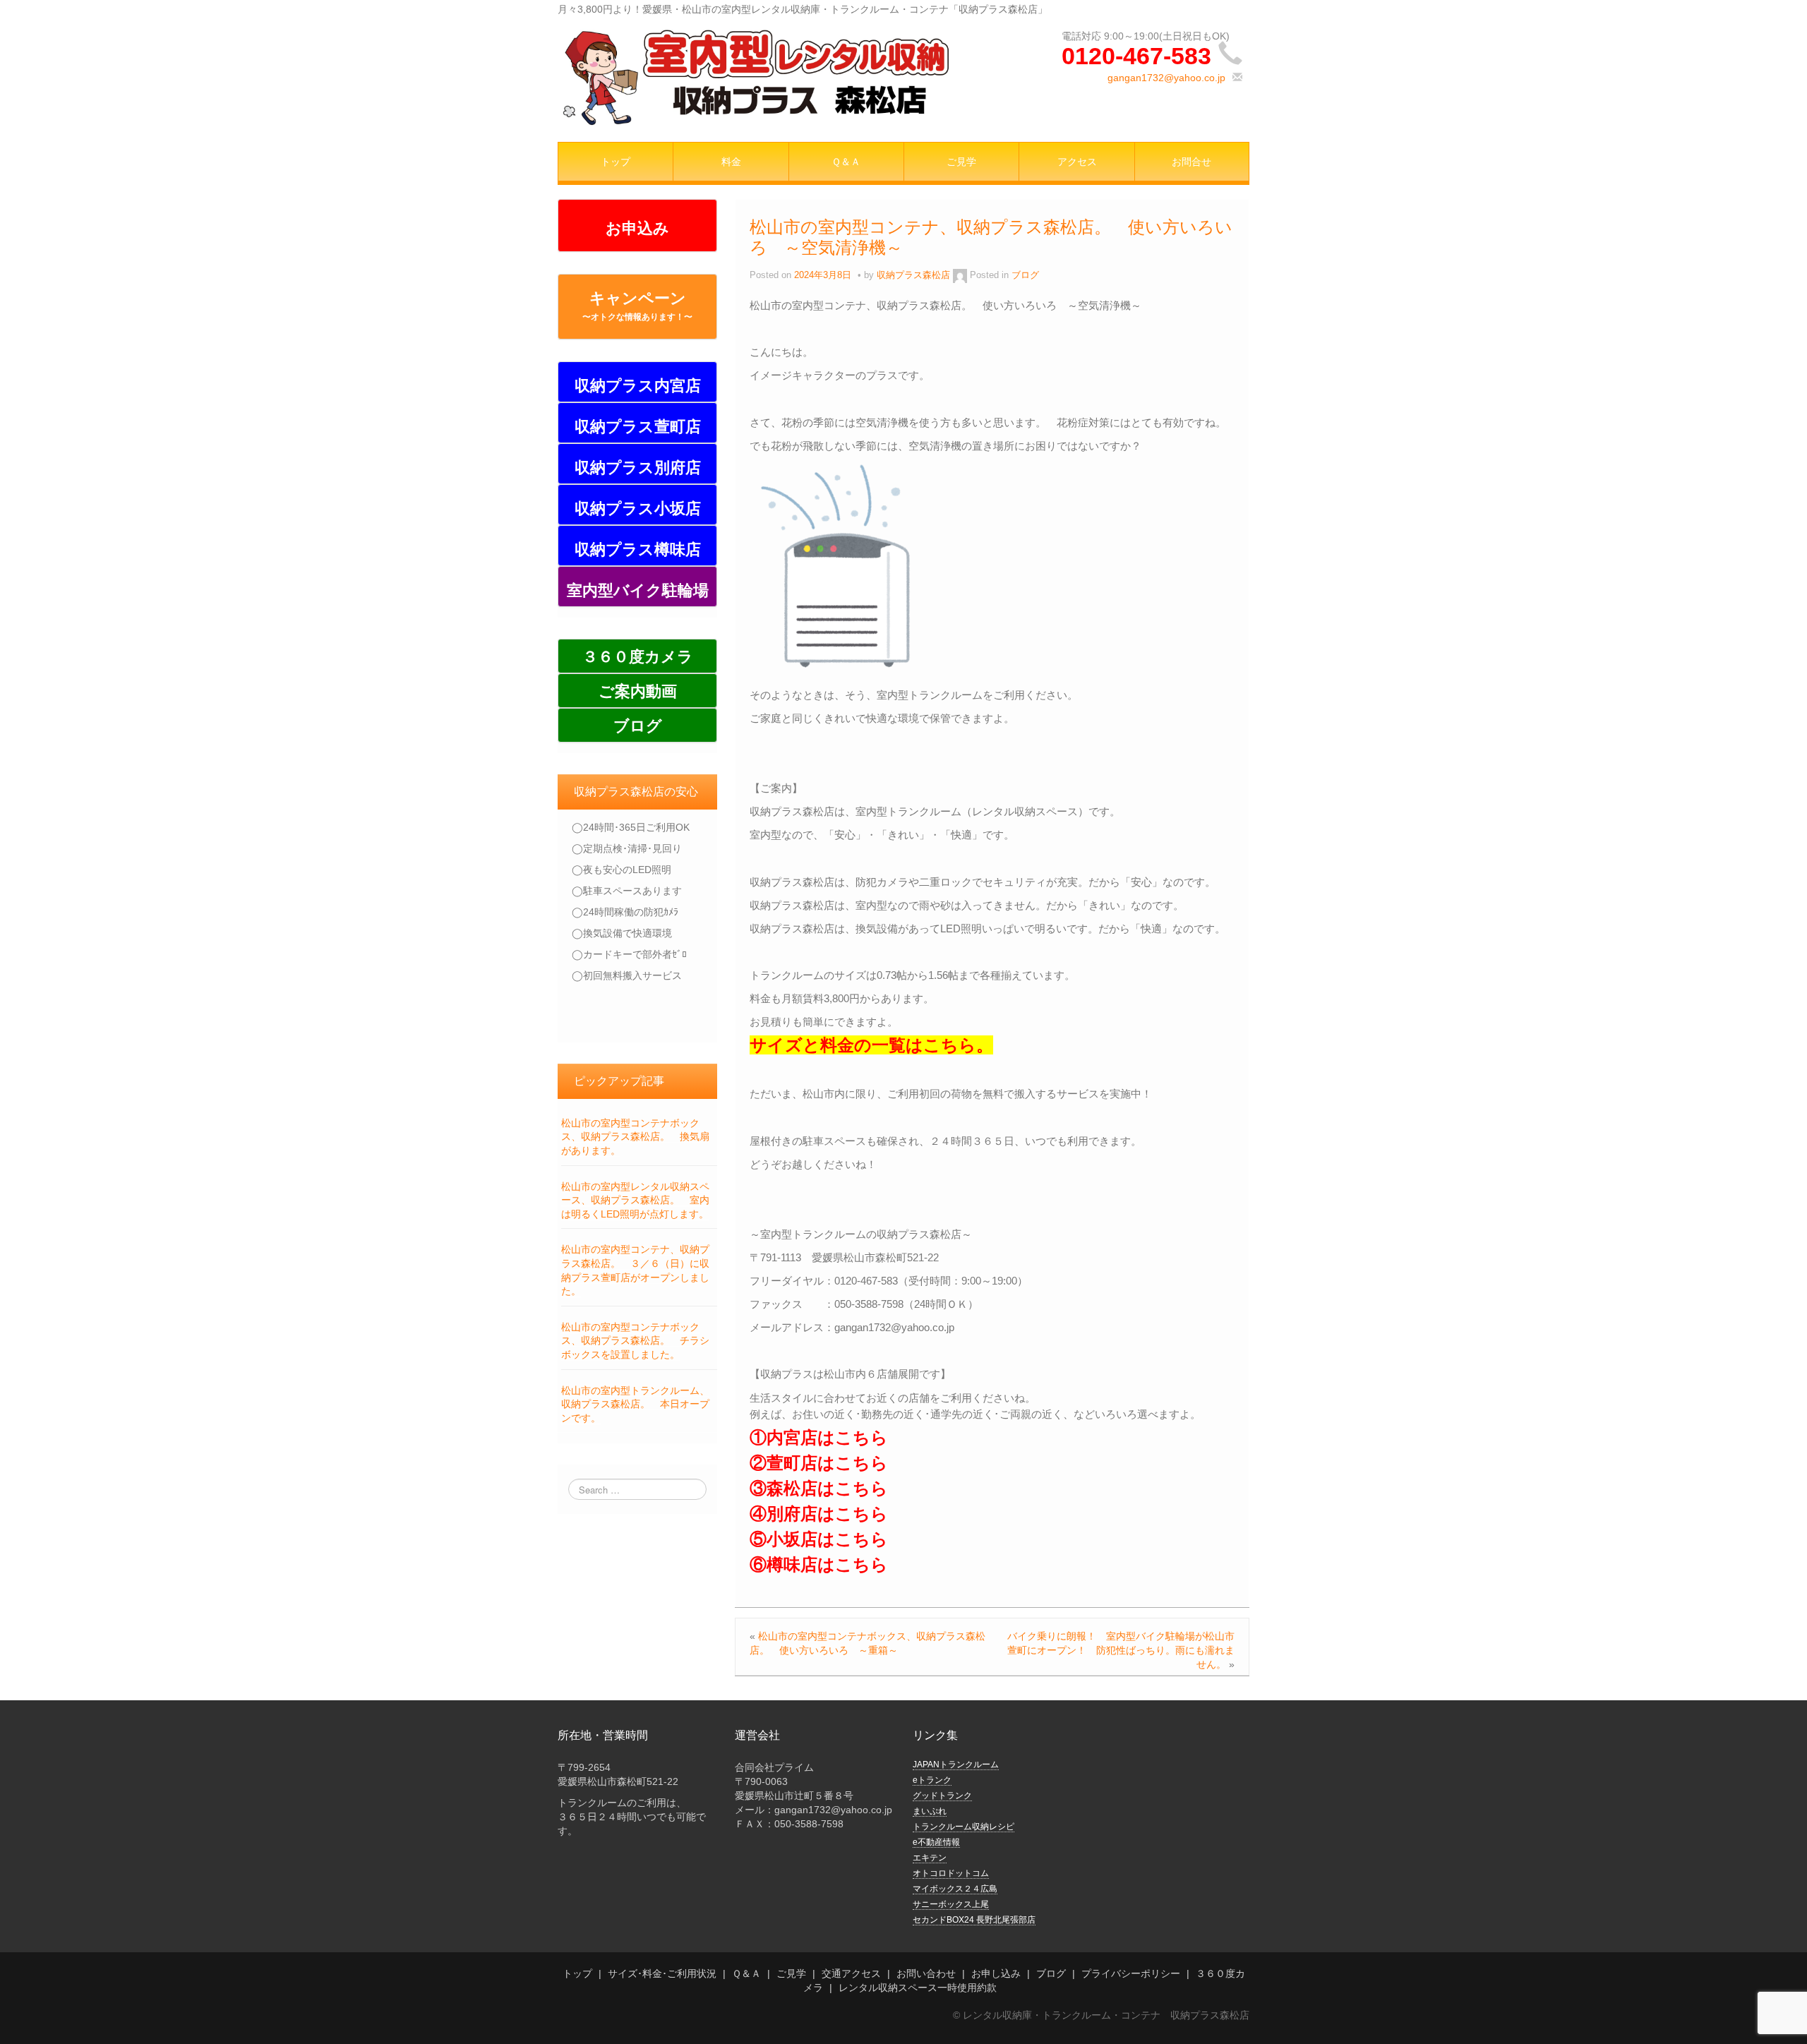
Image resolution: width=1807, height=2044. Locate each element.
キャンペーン (637, 306)
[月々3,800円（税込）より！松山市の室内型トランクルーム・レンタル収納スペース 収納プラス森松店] (756, 76)
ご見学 (961, 162)
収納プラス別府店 (638, 468)
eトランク (932, 1780)
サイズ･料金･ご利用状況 (662, 1973)
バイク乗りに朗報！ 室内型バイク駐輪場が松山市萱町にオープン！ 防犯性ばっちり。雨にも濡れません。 (1121, 1650)
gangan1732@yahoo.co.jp (1166, 78)
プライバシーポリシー (1131, 1973)
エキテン (930, 1858)
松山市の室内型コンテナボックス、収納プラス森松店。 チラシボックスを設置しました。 (635, 1341)
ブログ (638, 726)
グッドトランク (942, 1796)
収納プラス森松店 (913, 275)
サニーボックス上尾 (951, 1904)
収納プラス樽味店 (638, 549)
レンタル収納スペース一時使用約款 (918, 1988)
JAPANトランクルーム (956, 1765)
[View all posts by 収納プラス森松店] (960, 275)
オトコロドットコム (951, 1873)
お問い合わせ (926, 1973)
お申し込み (996, 1973)
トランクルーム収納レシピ (963, 1827)
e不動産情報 (936, 1842)
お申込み (637, 228)
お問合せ (1191, 162)
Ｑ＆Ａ (846, 162)
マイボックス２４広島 (955, 1889)
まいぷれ (930, 1811)
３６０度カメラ (638, 657)
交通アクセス (851, 1973)
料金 (731, 162)
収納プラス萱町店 (638, 427)
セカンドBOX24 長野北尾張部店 (974, 1920)
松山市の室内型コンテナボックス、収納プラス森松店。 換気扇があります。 (635, 1137)
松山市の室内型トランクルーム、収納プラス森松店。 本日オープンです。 (635, 1404)
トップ (616, 162)
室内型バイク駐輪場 (638, 590)
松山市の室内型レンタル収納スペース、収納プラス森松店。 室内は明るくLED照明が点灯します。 (635, 1200)
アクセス (1077, 162)
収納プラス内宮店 (638, 386)
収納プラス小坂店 (638, 509)
